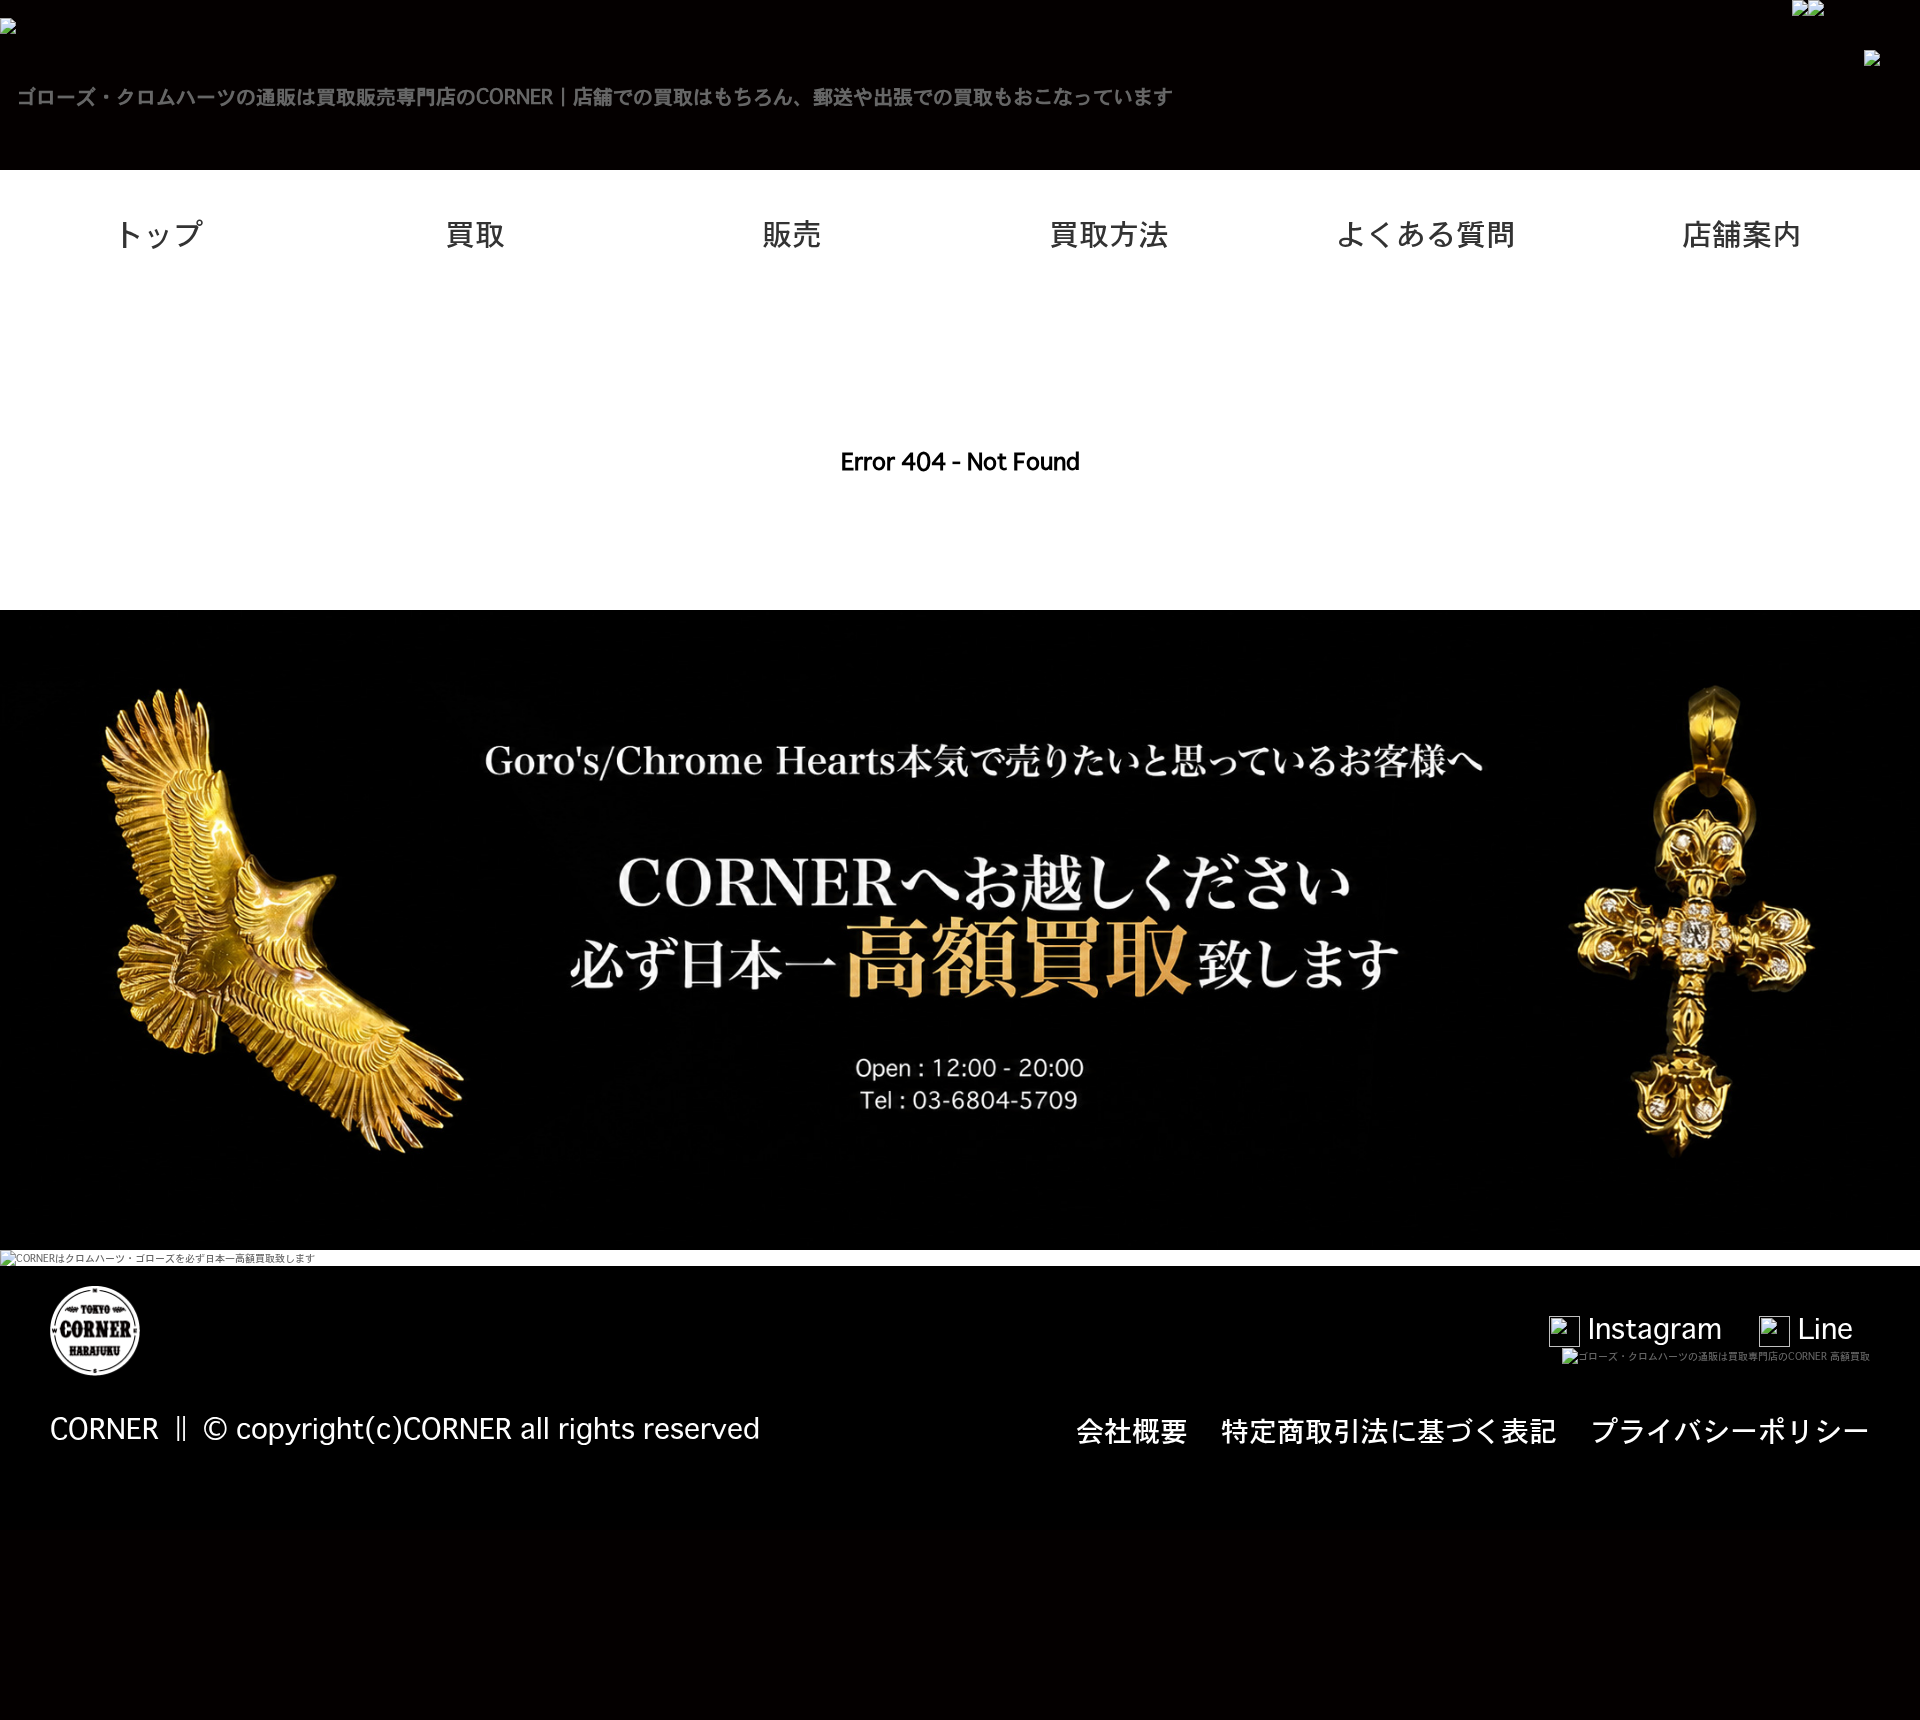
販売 (792, 232)
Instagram (1651, 1327)
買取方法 (1109, 232)
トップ (158, 232)
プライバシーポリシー (1730, 1429)
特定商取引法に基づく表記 (1389, 1429)
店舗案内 (1742, 232)
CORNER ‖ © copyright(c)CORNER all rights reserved (405, 1427)
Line (1821, 1327)
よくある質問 (1426, 232)
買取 (475, 232)
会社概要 (1132, 1429)
